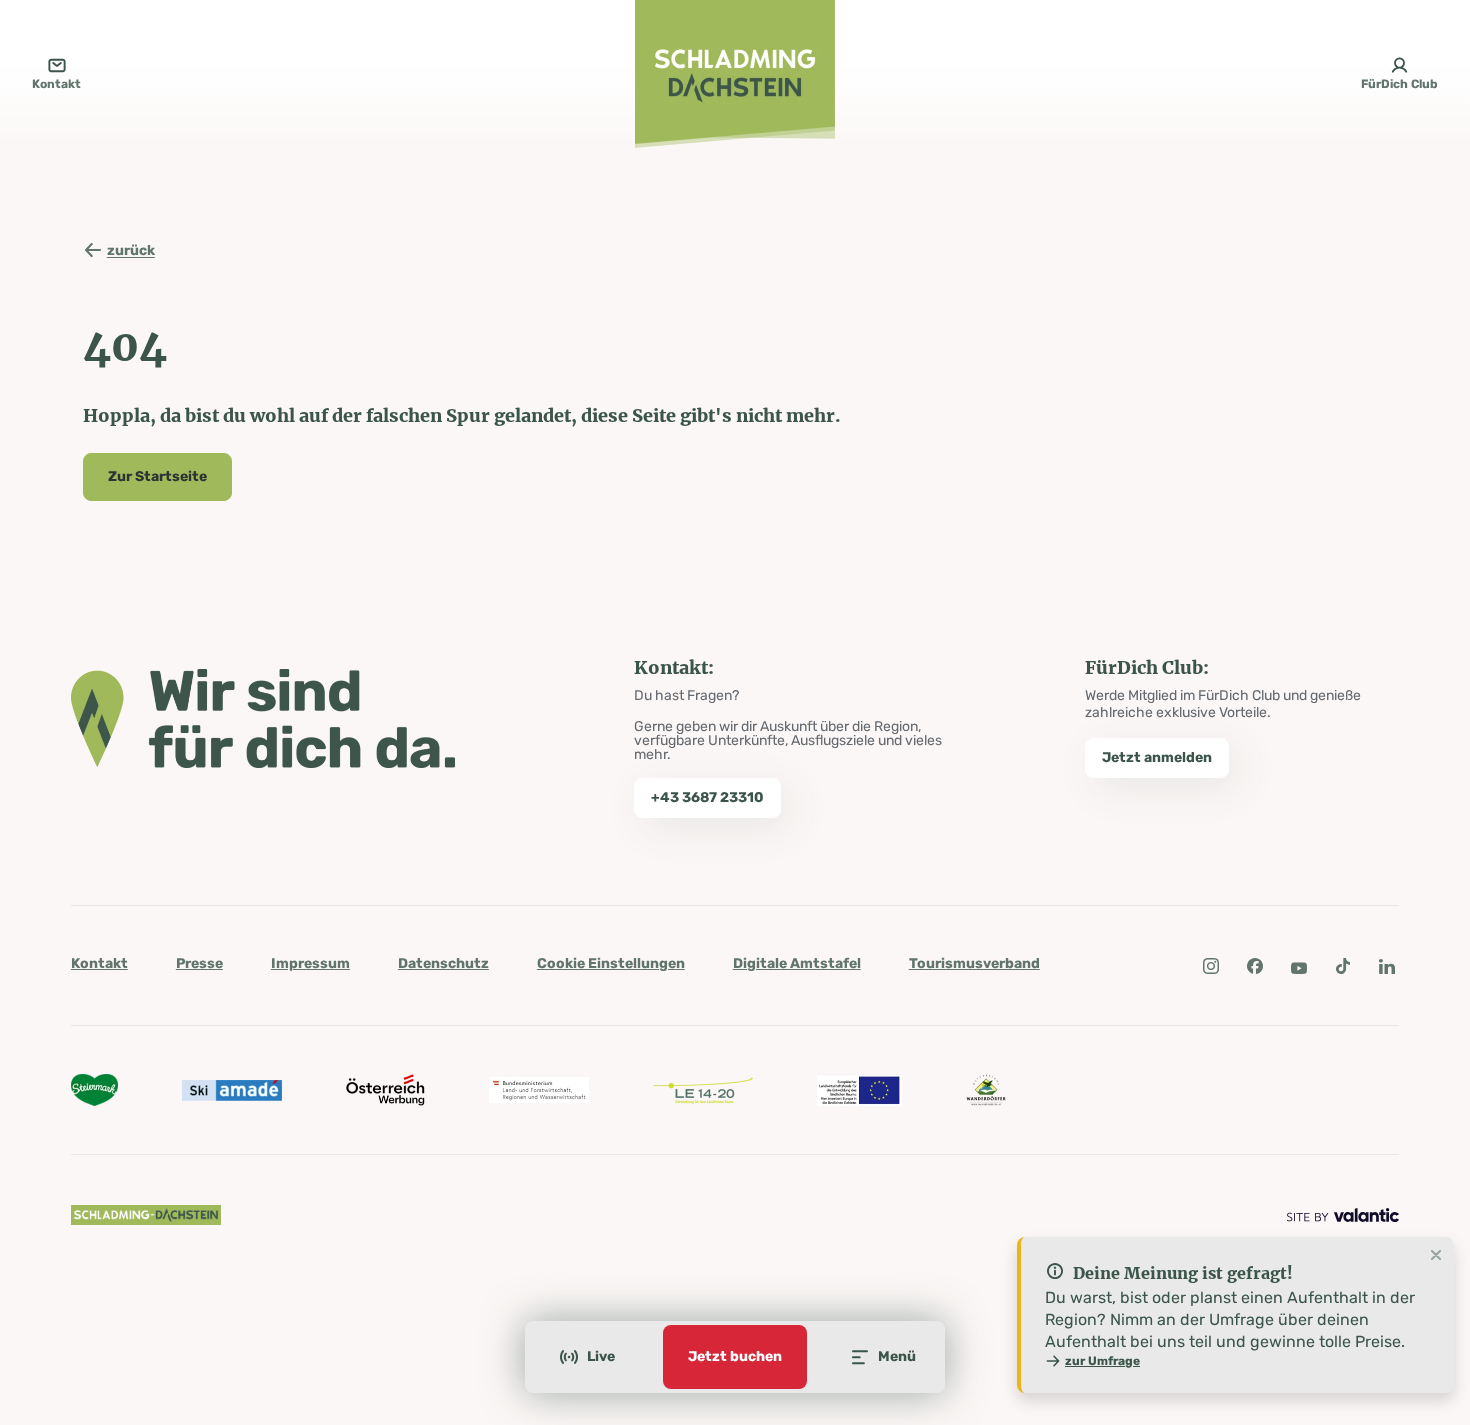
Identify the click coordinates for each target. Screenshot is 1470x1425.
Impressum (310, 963)
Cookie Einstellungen (611, 963)
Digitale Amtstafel (797, 963)
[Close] (1436, 1256)
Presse (199, 963)
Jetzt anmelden (1157, 757)
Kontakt (99, 963)
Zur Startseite (157, 476)
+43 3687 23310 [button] (707, 797)
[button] (1211, 966)
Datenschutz (443, 963)
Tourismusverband (974, 963)
